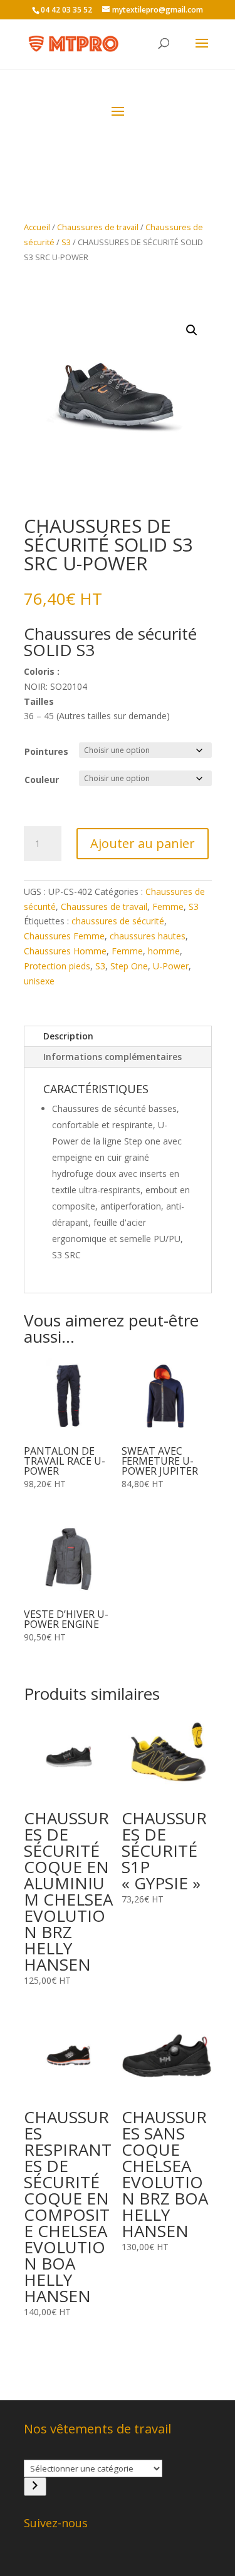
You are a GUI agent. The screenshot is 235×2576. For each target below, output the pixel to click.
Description (68, 1036)
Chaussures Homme (65, 951)
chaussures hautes (148, 936)
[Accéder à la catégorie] (35, 2487)
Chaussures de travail (98, 227)
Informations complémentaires (112, 1057)
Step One (129, 966)
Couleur (42, 780)
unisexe (39, 981)
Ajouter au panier (143, 843)
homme (164, 951)
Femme (168, 907)
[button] (192, 330)
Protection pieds (57, 966)
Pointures (46, 751)
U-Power (171, 966)
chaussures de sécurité (118, 921)
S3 (66, 242)
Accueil (37, 227)
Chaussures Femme (64, 936)
